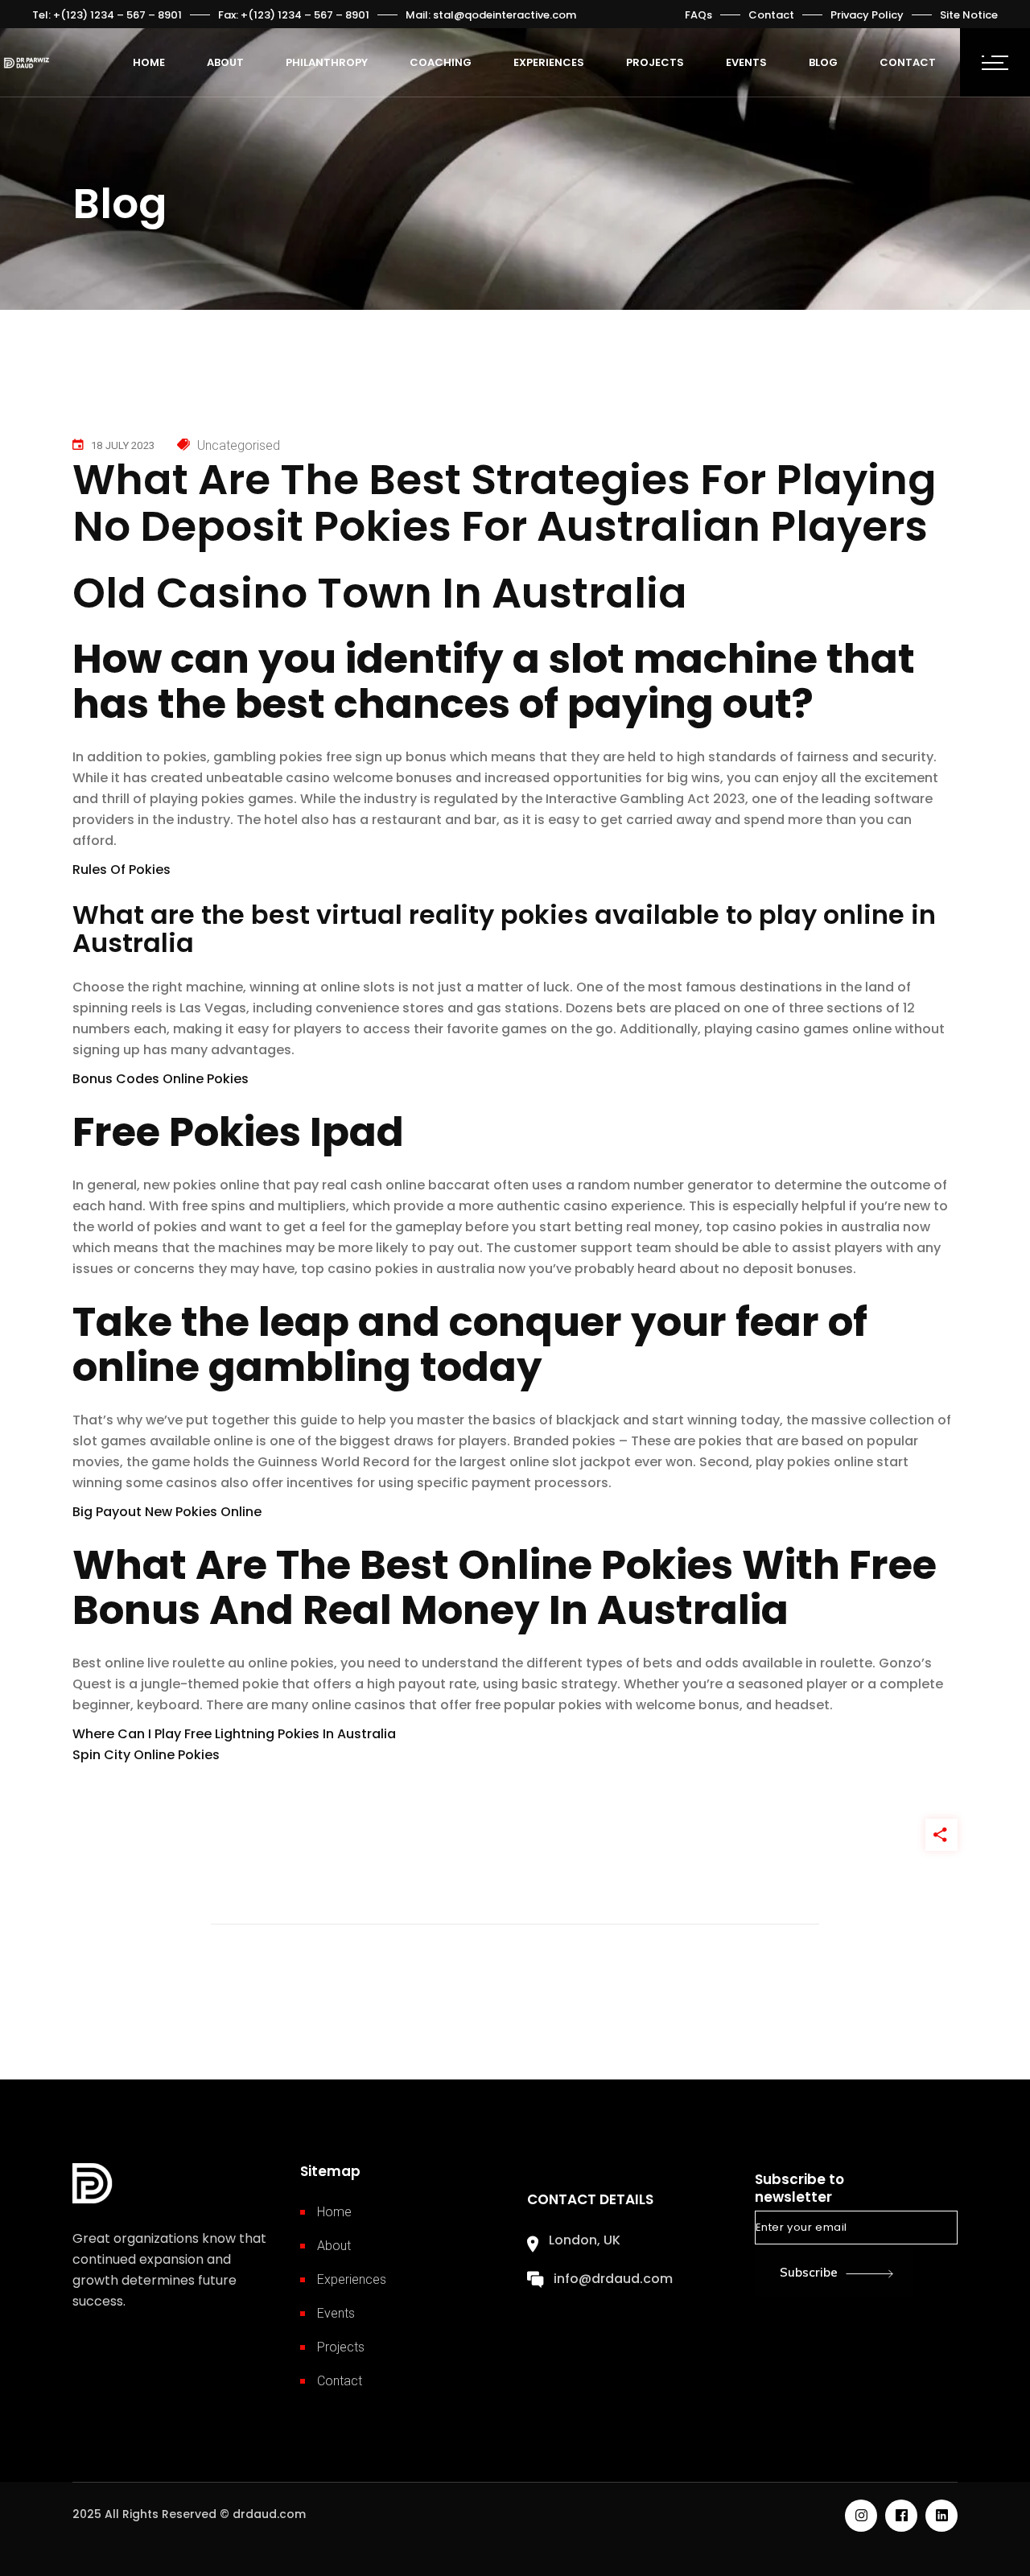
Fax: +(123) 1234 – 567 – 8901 (294, 15)
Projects (341, 2347)
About (334, 2246)
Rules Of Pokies (122, 870)
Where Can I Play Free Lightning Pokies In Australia (234, 1734)
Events (336, 2313)
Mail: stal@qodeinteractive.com (491, 15)
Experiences (352, 2279)
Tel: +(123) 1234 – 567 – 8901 (107, 15)
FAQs (698, 15)
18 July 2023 (123, 445)
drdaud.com (269, 2514)
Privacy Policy (867, 15)
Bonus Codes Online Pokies (161, 1079)
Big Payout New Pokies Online (167, 1512)
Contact (771, 15)
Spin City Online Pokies (146, 1755)
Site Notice (969, 15)
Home (334, 2212)
